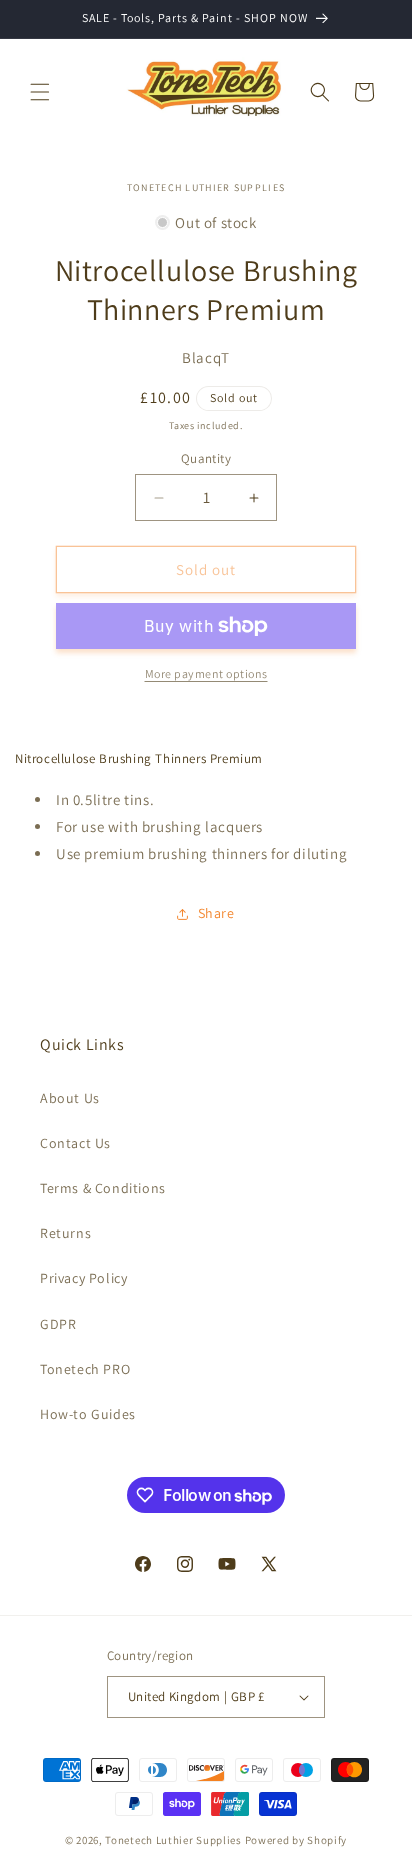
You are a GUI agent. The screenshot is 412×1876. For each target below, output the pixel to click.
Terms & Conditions (103, 1188)
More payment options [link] (206, 673)
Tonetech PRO (85, 1369)
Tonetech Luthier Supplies (173, 1840)
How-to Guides (88, 1414)
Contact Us (75, 1143)
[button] (40, 92)
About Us (70, 1098)
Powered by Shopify (296, 1840)
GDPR (58, 1324)
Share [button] (216, 913)
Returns (65, 1233)
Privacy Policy (83, 1278)
